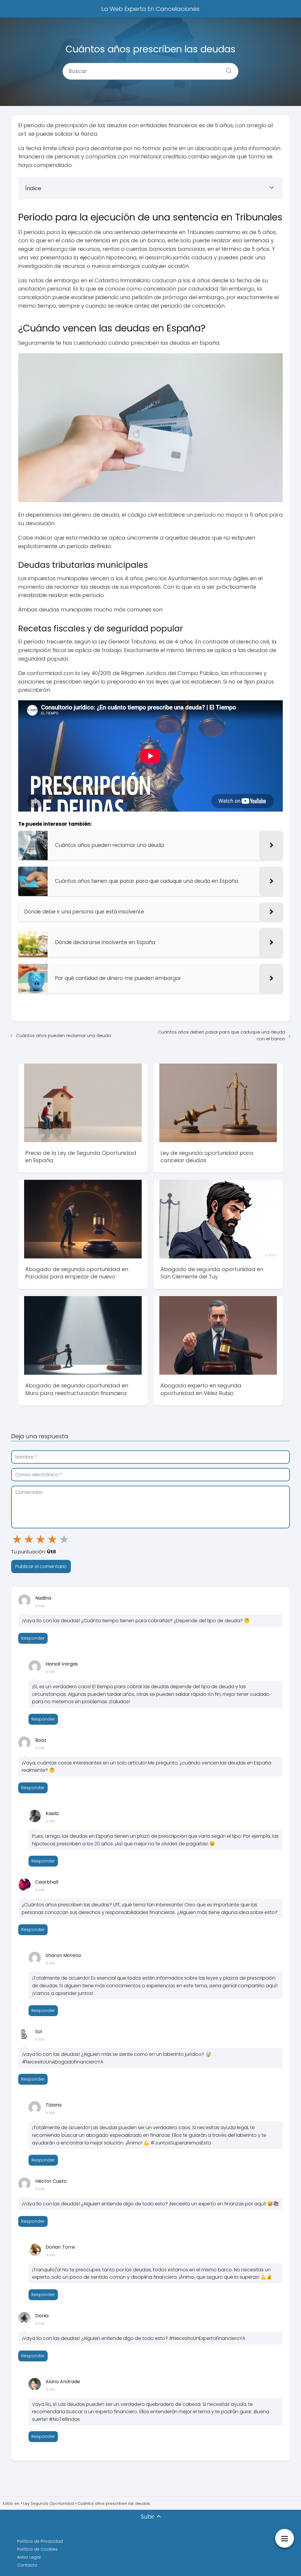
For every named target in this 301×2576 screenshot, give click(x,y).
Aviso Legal (29, 2557)
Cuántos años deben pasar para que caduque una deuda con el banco (221, 1035)
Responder (33, 1638)
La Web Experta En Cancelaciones (150, 9)
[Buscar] (227, 69)
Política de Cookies (37, 2549)
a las (40, 1606)
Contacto (27, 2565)
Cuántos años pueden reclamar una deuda (63, 1035)
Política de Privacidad (40, 2541)
